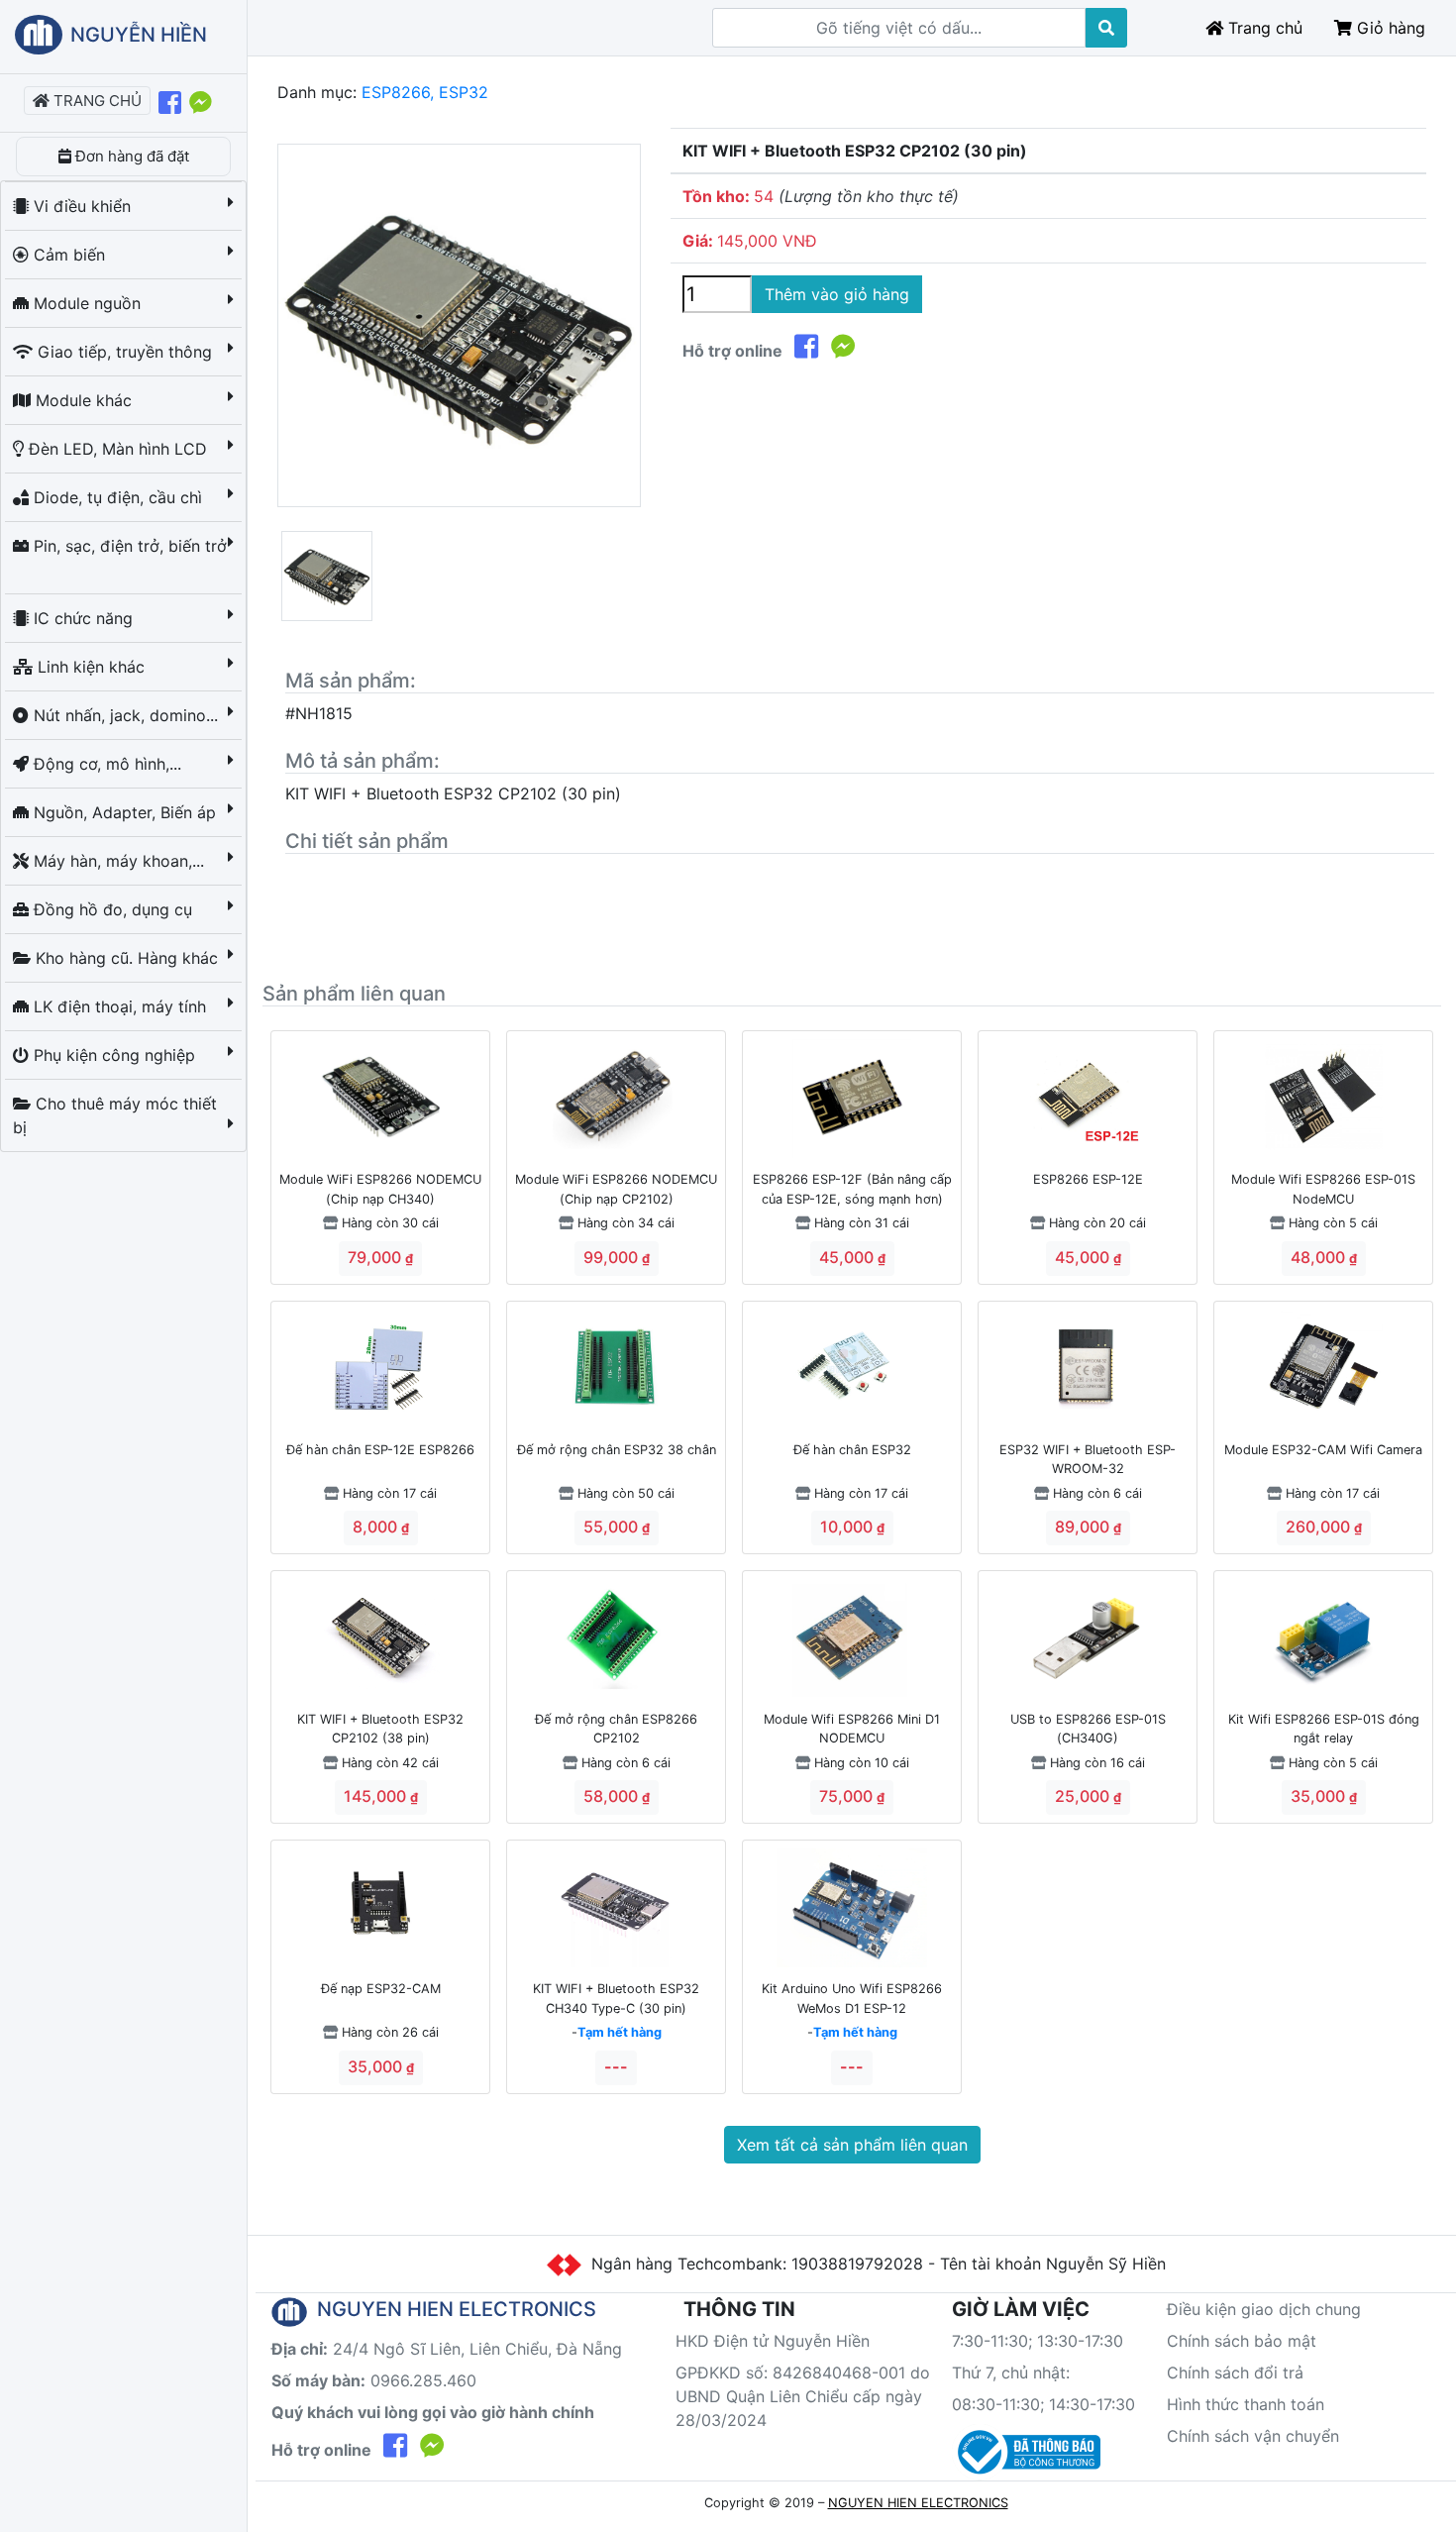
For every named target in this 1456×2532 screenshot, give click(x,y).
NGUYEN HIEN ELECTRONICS (918, 2503)
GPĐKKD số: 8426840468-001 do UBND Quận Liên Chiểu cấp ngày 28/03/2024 (803, 2396)
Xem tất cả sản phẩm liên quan (852, 2145)
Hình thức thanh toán (1246, 2404)
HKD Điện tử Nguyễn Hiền (773, 2341)
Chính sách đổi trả (1235, 2373)
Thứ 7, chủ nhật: (1011, 2373)
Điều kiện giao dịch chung (1264, 2309)
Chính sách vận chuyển (1253, 2436)
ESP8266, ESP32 (425, 92)
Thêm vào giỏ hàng (837, 294)
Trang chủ (1263, 28)
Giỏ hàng (1389, 28)
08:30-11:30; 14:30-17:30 (1043, 2404)
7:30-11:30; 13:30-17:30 (1038, 2341)
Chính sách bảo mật (1242, 2341)
